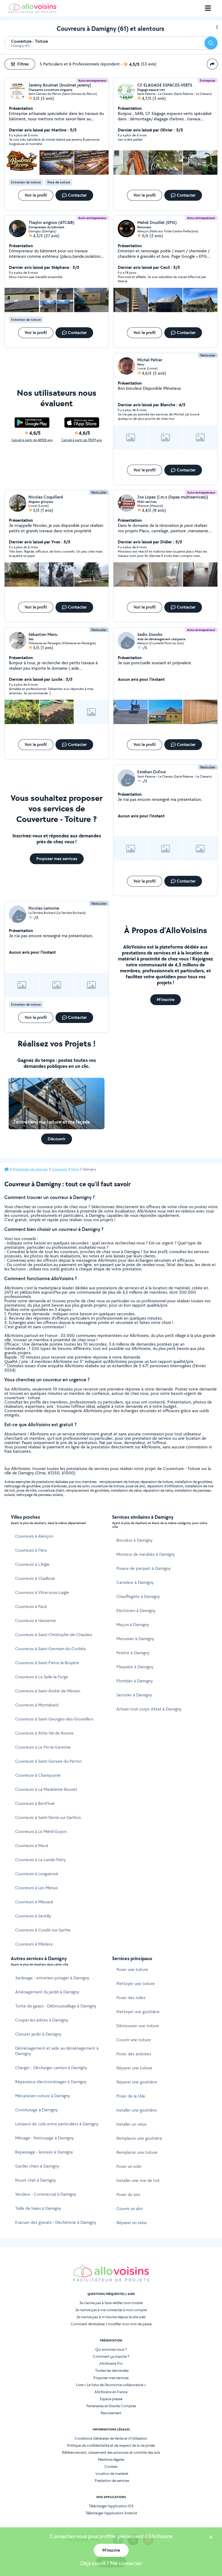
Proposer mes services (111, 2378)
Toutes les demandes (112, 2370)
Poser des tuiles (131, 1998)
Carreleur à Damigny (135, 1582)
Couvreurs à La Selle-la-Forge (42, 1677)
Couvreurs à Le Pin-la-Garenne (43, 1747)
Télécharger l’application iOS (111, 2506)
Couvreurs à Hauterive (36, 1621)
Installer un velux (131, 2124)
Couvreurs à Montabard (37, 1705)
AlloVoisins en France (111, 2392)
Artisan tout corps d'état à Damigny (149, 1709)
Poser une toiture (132, 1969)
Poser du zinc (128, 2194)
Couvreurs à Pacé (31, 1606)
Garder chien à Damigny (37, 2166)
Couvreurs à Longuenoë (37, 1874)
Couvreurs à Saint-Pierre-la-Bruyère (47, 1663)
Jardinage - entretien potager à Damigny (52, 1978)
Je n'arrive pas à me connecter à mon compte (111, 2310)
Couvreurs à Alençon (34, 1536)
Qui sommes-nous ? (111, 2349)
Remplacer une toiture (137, 2152)
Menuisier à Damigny (135, 1639)
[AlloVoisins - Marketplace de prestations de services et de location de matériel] (32, 11)
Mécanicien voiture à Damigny (43, 2096)
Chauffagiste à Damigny (138, 1596)
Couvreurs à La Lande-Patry (40, 1860)
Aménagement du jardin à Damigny (47, 1992)
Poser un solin (129, 2166)
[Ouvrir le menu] (208, 8)
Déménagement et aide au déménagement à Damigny (57, 2051)
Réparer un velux (132, 2223)
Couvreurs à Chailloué (35, 1578)
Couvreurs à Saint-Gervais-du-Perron (48, 1761)
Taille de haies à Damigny (38, 2208)
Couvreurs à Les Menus (36, 1888)
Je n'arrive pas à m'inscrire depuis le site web (111, 2317)
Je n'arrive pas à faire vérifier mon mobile (111, 2303)
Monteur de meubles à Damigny (146, 1554)
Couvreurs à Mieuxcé (34, 1902)
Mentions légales (111, 2459)
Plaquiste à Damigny (135, 1667)
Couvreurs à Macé (32, 1846)
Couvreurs (59, 1169)
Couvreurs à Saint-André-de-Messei (48, 1691)
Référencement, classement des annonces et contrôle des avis (111, 2452)
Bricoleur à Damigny (134, 1540)
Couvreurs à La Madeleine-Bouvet (46, 1789)
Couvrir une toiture (134, 2040)
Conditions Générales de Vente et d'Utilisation (111, 2438)
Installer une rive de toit (138, 2180)
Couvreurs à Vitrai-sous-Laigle (42, 1592)
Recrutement (111, 2413)
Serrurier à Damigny (134, 1695)
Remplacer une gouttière (139, 2138)
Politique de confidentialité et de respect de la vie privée (111, 2445)
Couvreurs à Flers (31, 1550)
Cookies (111, 2466)
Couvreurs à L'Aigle (32, 1564)
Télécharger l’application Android (111, 2513)
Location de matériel (112, 2473)
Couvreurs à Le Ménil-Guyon (41, 1832)
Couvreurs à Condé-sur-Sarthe (43, 1930)
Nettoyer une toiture (136, 1984)
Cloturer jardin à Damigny (38, 2034)
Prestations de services (30, 1169)
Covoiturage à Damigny (36, 2110)
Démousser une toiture (138, 2026)
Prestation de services (112, 2481)
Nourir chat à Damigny (35, 2180)
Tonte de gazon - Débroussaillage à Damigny (56, 2006)
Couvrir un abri (130, 2209)
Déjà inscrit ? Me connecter (111, 2563)
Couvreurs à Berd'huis (35, 1803)
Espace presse (111, 2399)
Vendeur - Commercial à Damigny (46, 2194)
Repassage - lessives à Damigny (44, 2152)
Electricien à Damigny (136, 1611)
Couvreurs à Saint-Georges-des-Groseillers (54, 1719)
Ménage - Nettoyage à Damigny (44, 2138)
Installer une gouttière (137, 2110)
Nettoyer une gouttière (138, 2012)
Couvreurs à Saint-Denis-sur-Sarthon (48, 1817)
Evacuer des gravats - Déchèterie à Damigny (56, 2222)
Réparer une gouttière (137, 2082)
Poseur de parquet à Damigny (143, 1568)
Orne (75, 1169)
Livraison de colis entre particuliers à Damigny (57, 2124)
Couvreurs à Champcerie (38, 1775)
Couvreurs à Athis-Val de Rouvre (44, 1733)
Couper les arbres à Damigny (42, 2020)
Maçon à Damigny (133, 1625)
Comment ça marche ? (111, 2356)
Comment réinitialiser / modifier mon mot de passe (111, 2324)
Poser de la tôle (131, 2096)
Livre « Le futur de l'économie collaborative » (111, 2385)
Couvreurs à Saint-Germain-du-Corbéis (50, 1649)
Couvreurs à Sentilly (33, 1916)
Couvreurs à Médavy (34, 1944)
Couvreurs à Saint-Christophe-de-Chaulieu (54, 1635)
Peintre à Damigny (133, 1653)
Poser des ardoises (134, 2054)
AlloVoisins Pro (111, 2363)
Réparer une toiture (134, 2068)
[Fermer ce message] (211, 2538)
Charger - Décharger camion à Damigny (51, 2068)
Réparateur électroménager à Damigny (51, 2082)
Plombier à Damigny (135, 1681)
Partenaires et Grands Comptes (111, 2406)
